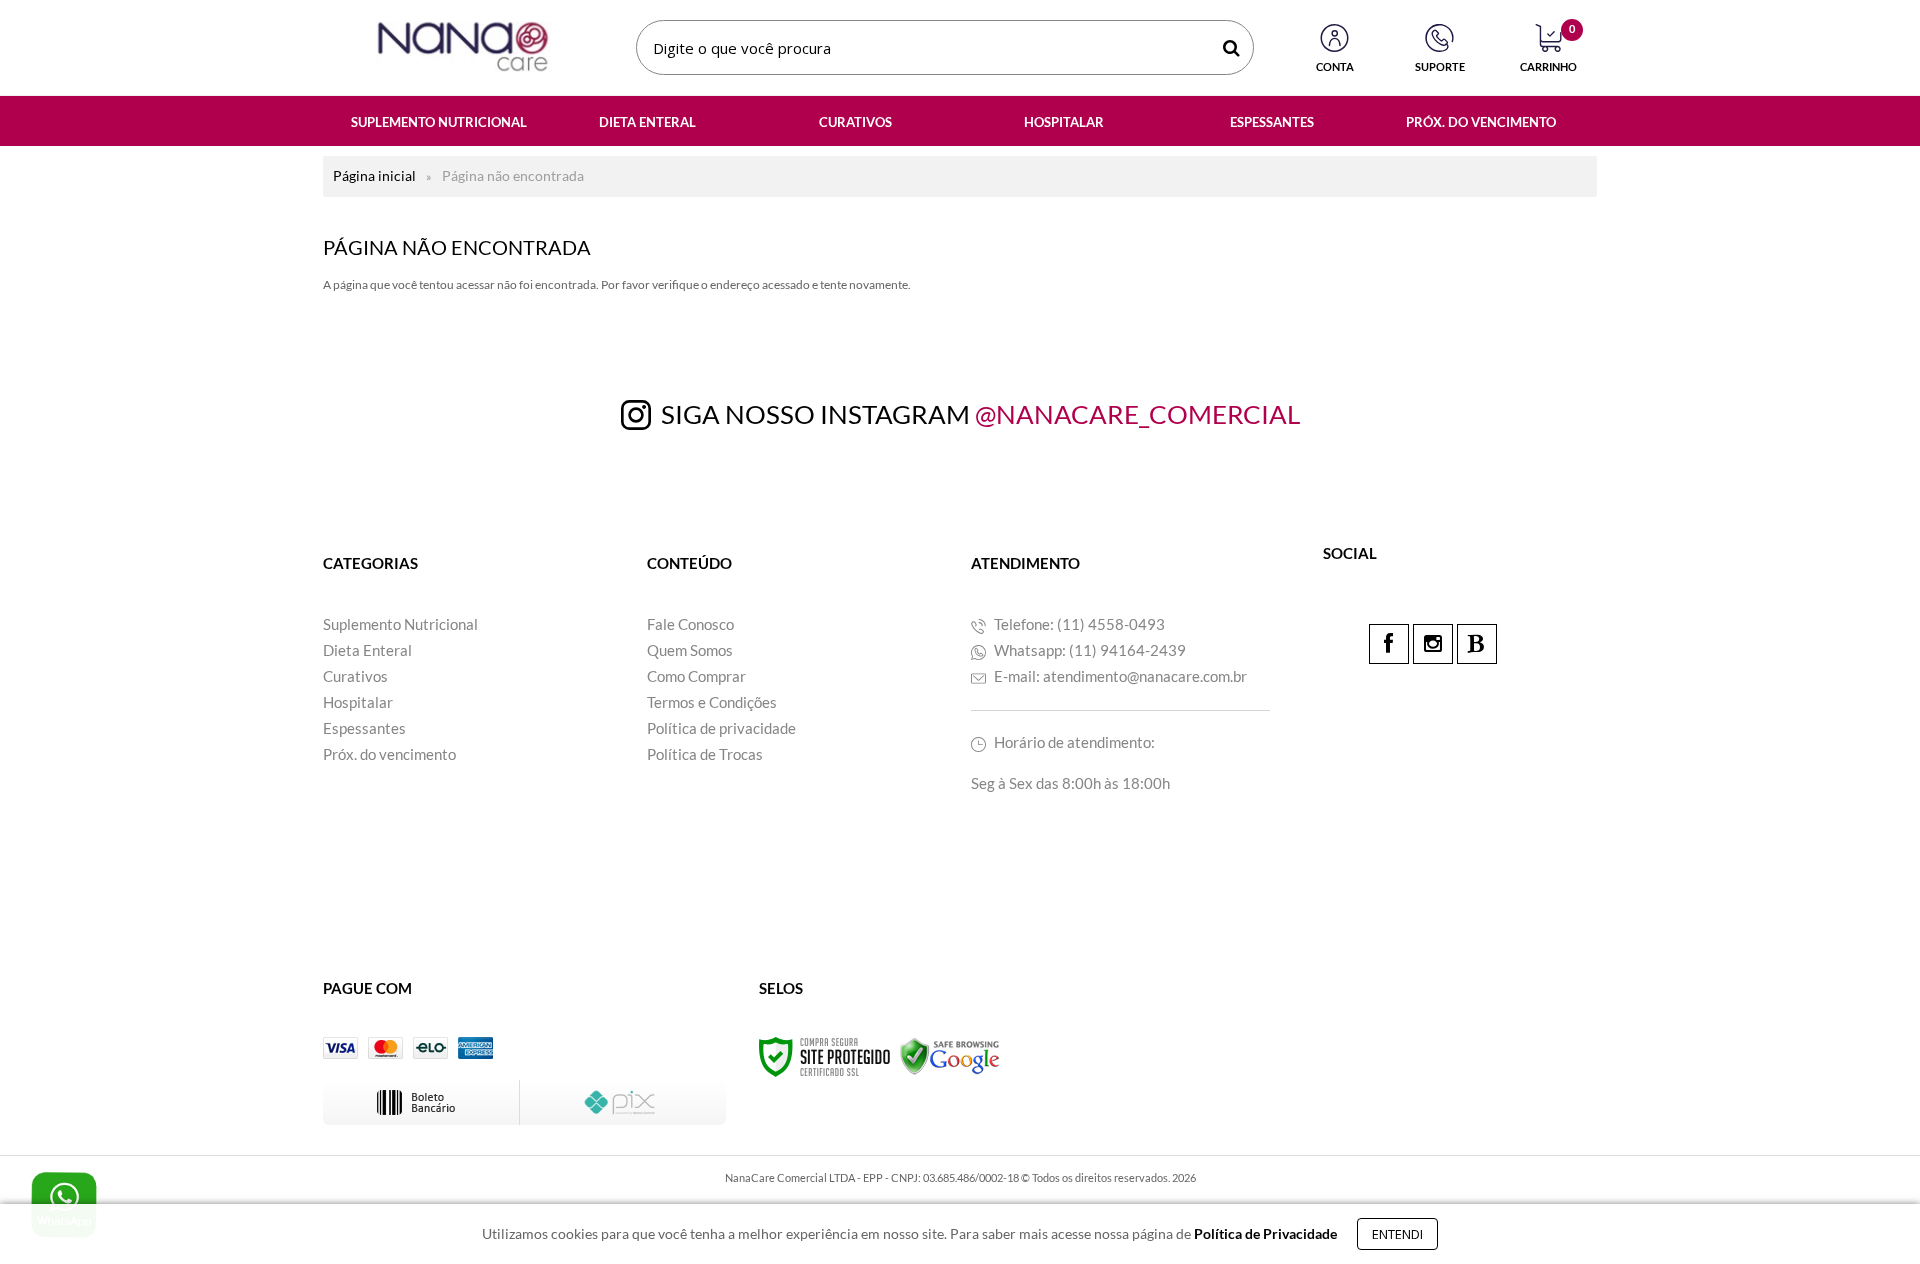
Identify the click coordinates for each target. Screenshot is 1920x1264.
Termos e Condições (712, 702)
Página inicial (374, 175)
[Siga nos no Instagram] (1433, 644)
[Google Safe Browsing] (950, 1055)
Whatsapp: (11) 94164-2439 (1088, 650)
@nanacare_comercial (1137, 414)
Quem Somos (690, 650)
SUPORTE (1440, 66)
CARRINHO (1548, 48)
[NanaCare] (463, 47)
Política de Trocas (705, 754)
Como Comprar (696, 676)
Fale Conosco (690, 624)
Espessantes (364, 728)
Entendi (1397, 1234)
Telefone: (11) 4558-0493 (1078, 624)
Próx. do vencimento (389, 754)
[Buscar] (1231, 47)
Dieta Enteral (367, 650)
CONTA (1335, 66)
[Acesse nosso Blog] (1477, 644)
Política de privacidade (721, 728)
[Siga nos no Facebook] (1389, 644)
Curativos (355, 676)
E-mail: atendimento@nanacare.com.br (1119, 676)
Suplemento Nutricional (400, 624)
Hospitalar (358, 702)
